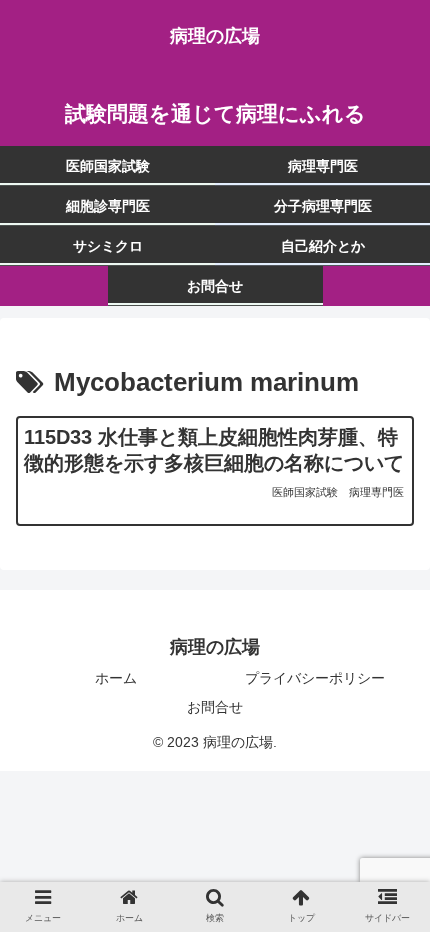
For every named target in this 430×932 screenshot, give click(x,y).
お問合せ (215, 707)
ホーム (116, 678)
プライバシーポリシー (315, 678)
